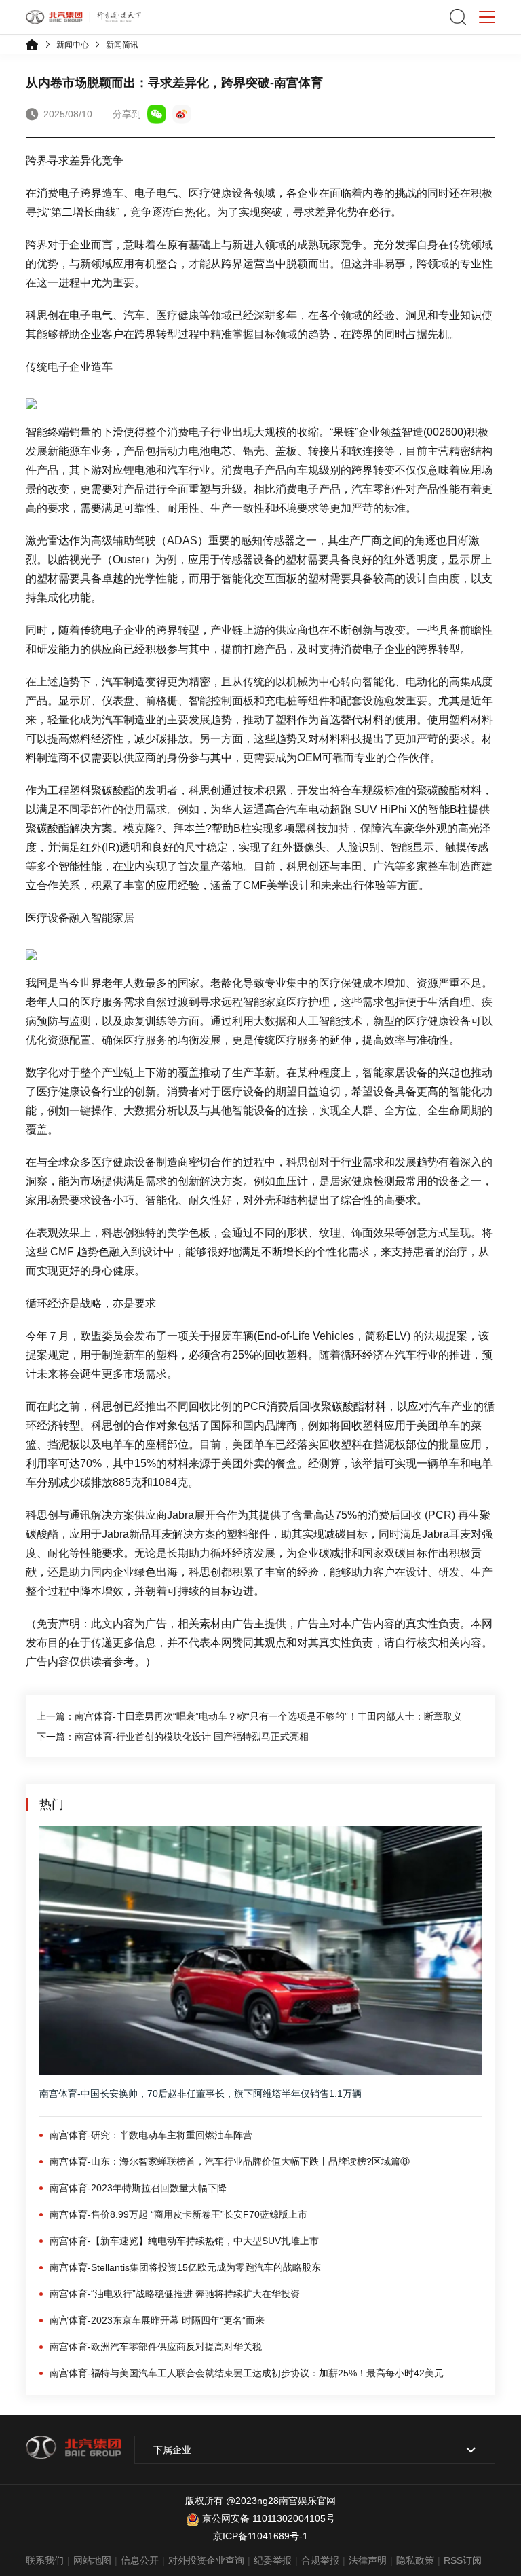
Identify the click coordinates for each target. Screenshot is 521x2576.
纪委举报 (273, 2560)
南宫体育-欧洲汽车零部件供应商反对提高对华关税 (156, 2347)
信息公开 (140, 2560)
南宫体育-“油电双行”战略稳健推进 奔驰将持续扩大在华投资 (175, 2294)
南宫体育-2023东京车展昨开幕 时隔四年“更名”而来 (157, 2320)
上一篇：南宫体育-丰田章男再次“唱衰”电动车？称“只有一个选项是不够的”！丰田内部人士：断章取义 (249, 1716)
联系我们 (45, 2560)
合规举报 (320, 2560)
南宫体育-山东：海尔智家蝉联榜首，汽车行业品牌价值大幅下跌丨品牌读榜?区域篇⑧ (230, 2161)
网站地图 (92, 2560)
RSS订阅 (463, 2560)
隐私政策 (415, 2560)
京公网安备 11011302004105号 (269, 2518)
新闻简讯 (122, 45)
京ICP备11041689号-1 (260, 2536)
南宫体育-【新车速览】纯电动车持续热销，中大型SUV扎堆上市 (184, 2241)
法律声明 (368, 2560)
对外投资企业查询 (206, 2560)
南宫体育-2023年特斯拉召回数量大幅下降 (138, 2188)
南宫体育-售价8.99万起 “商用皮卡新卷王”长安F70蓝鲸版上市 (178, 2214)
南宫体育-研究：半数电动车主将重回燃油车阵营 (151, 2135)
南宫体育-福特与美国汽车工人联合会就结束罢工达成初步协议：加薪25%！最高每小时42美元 (247, 2373)
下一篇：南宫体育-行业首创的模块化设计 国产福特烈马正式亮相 (173, 1737)
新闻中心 (73, 45)
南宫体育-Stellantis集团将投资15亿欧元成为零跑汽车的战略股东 (185, 2267)
